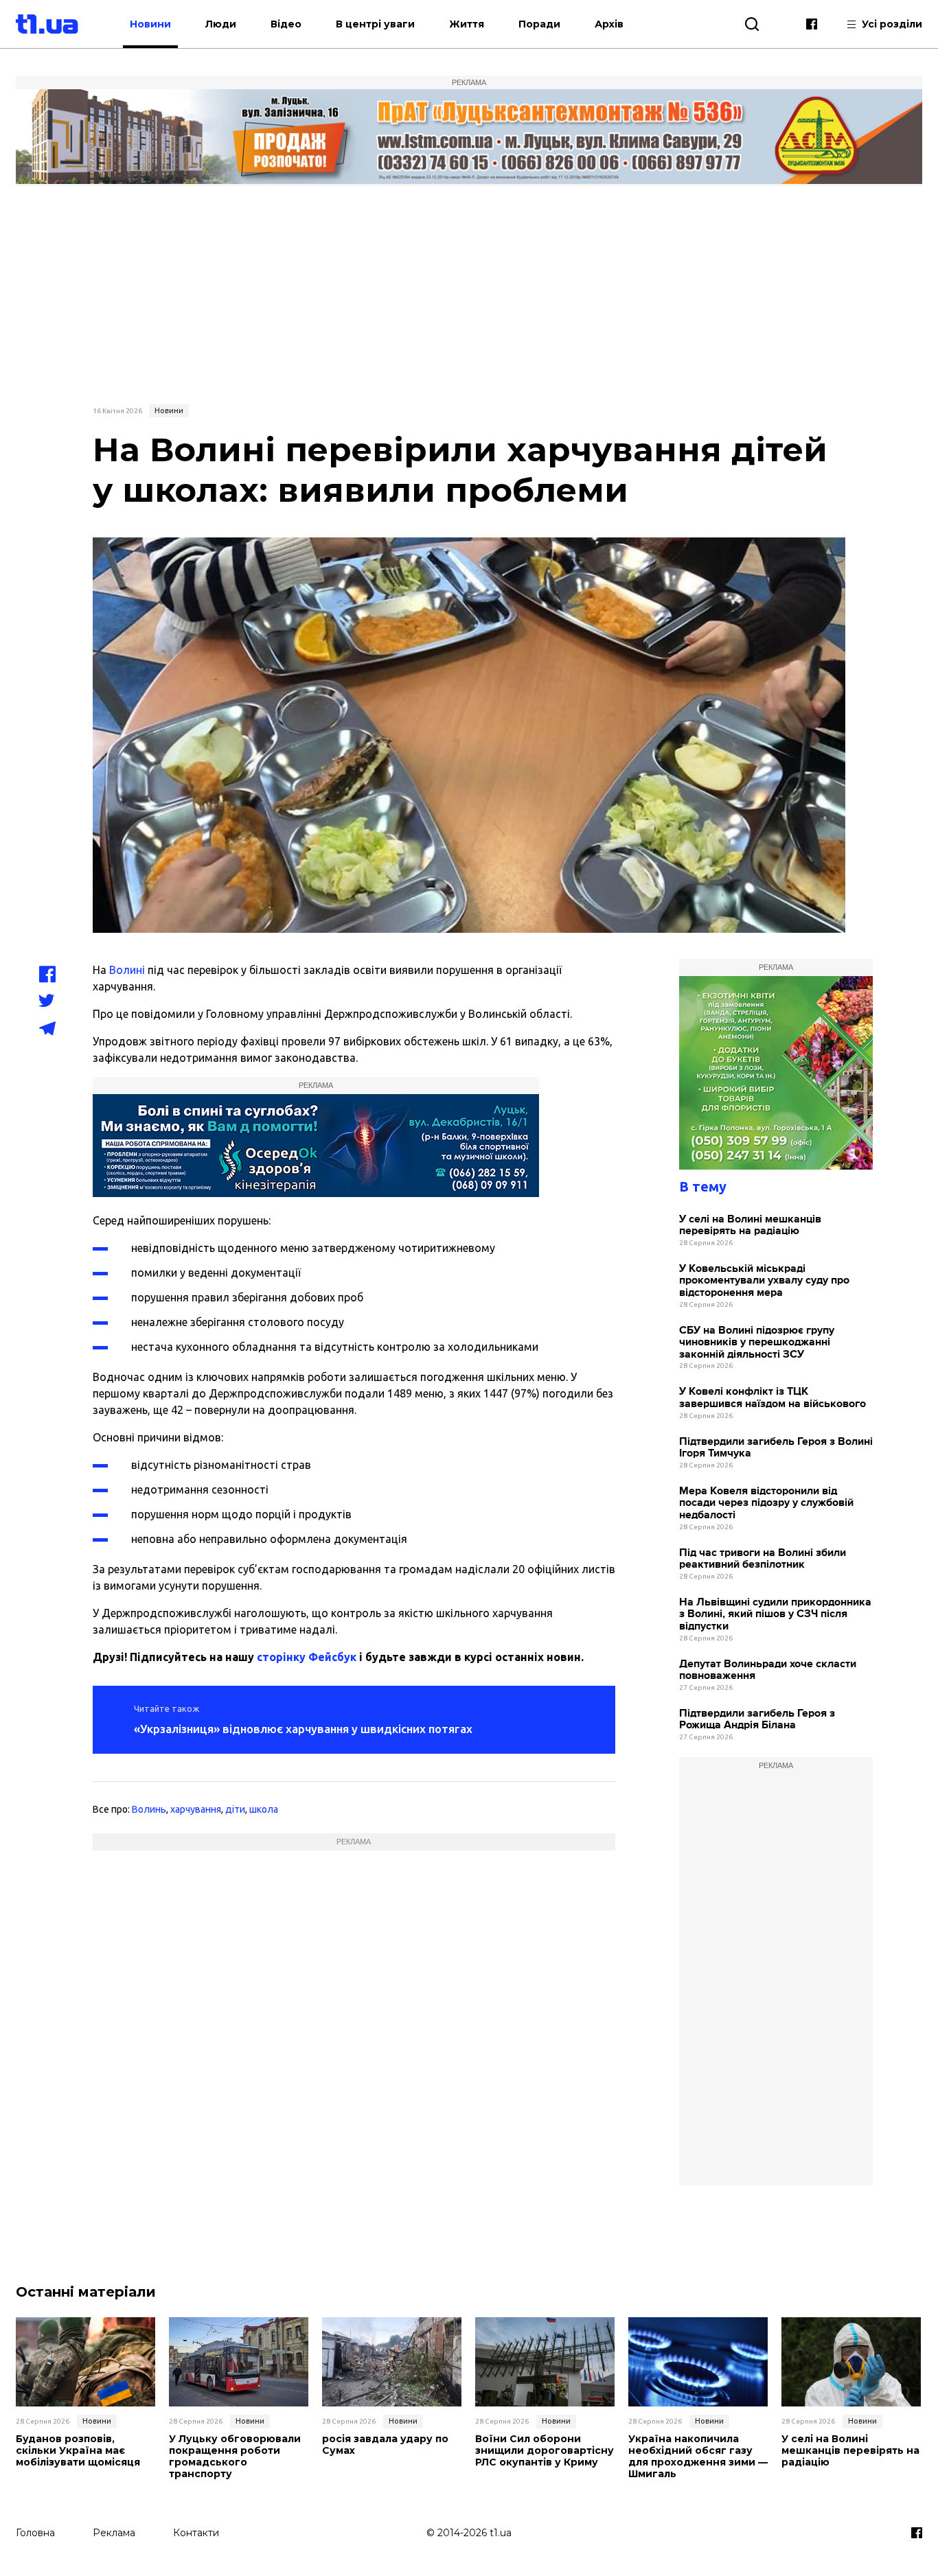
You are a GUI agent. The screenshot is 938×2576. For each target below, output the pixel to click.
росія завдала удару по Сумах (385, 2445)
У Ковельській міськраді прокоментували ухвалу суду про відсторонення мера (764, 1281)
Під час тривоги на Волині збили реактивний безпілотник (763, 1559)
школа (264, 1809)
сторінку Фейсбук (307, 1657)
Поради (539, 24)
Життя (467, 24)
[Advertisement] (469, 293)
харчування (196, 1809)
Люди (221, 24)
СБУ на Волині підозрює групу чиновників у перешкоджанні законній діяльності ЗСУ (757, 1343)
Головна (35, 2533)
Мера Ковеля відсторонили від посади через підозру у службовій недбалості (766, 1503)
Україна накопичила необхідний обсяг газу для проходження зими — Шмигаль (698, 2456)
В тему (703, 1186)
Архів (609, 24)
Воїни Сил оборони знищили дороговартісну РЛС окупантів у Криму (545, 2450)
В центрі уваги (375, 24)
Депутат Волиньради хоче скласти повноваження (768, 1670)
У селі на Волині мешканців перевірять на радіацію (750, 1226)
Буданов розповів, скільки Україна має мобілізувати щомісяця (78, 2450)
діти (235, 1809)
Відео (286, 24)
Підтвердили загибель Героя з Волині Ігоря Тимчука (776, 1448)
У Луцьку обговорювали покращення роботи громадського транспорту (235, 2456)
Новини (150, 24)
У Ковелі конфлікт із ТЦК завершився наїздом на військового (773, 1398)
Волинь (149, 1809)
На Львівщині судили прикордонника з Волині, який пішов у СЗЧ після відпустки (775, 1614)
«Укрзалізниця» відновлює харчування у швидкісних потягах (303, 1729)
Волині (127, 970)
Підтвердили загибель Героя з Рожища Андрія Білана (757, 1720)
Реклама (114, 2533)
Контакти (196, 2533)
